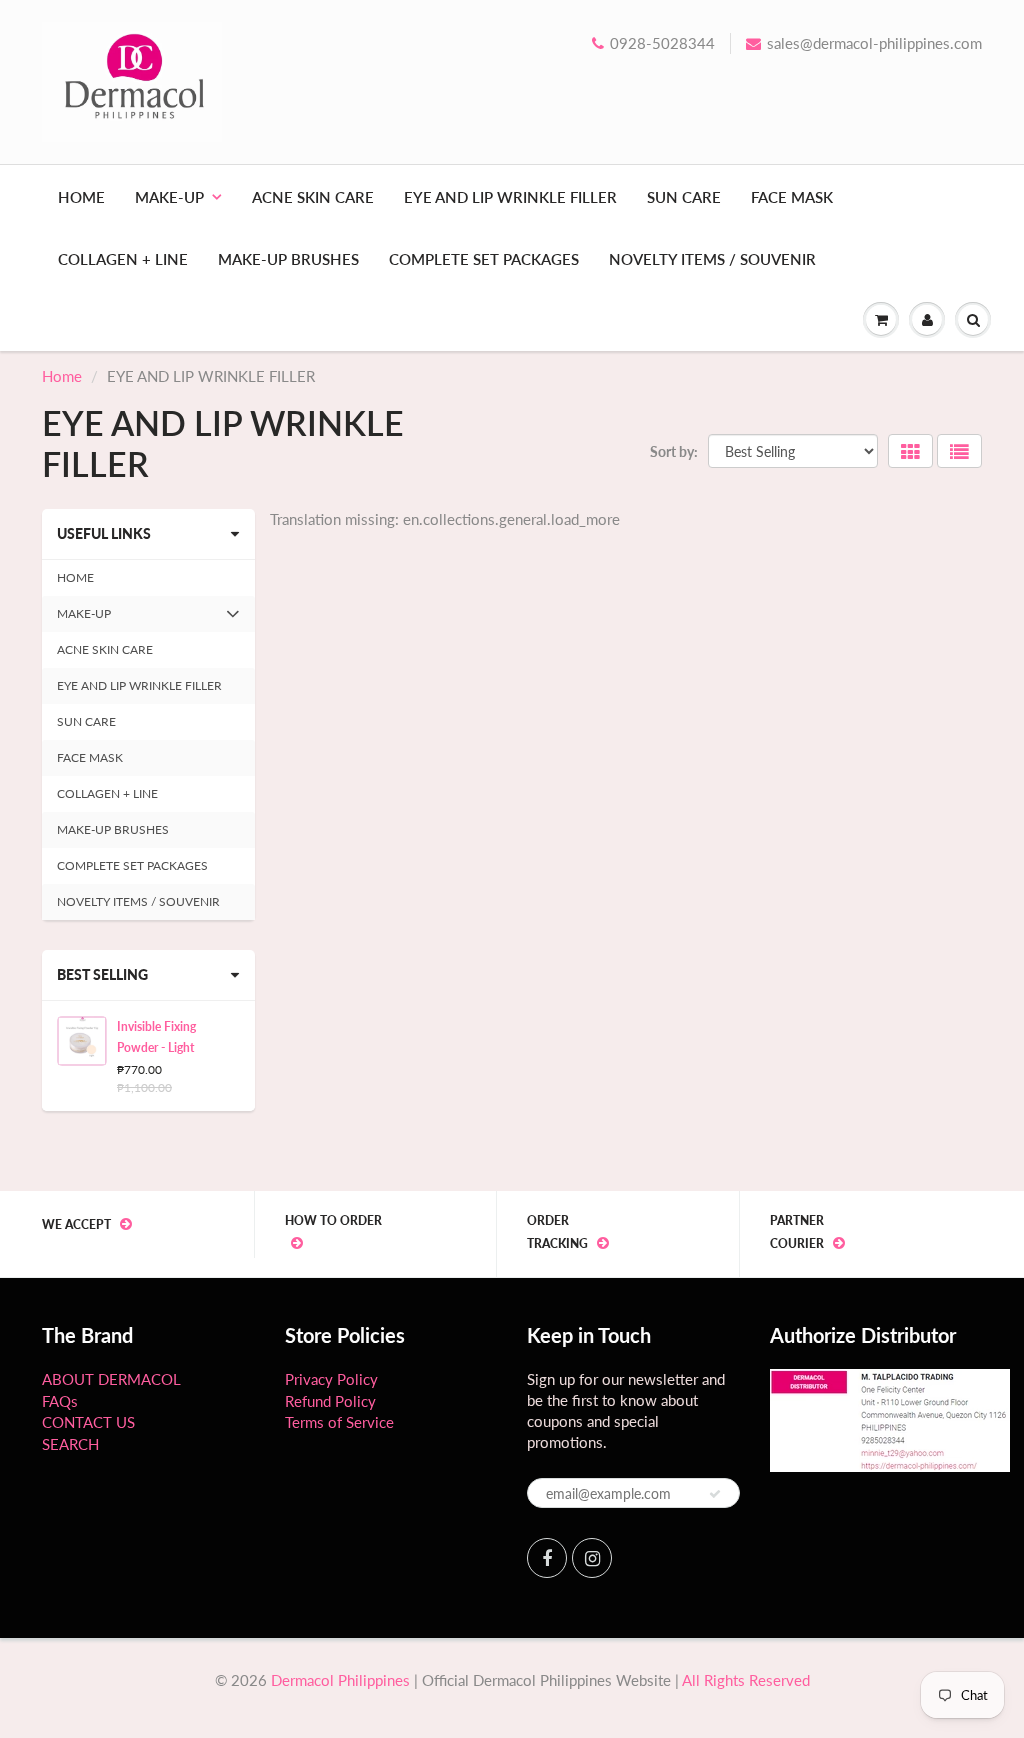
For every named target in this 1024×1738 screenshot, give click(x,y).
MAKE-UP (169, 197)
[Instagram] (592, 1558)
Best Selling (102, 974)
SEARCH (70, 1444)
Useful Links (104, 533)
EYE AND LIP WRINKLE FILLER (510, 197)
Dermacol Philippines (340, 1680)
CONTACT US (88, 1422)
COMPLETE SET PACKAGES (484, 259)
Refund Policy (330, 1401)
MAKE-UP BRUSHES (288, 259)
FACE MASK (792, 197)
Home (62, 376)
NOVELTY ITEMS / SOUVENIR (712, 259)
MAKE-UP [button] (83, 618)
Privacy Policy (331, 1379)
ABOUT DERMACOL (111, 1379)
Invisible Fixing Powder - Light (156, 1037)
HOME (81, 197)
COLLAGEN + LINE (123, 259)
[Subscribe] (715, 1494)
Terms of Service (339, 1422)
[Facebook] (547, 1558)
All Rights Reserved (746, 1680)
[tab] (148, 614)
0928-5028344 (662, 43)
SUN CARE (684, 197)
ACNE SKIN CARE (313, 197)
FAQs (60, 1401)
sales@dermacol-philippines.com (874, 43)
